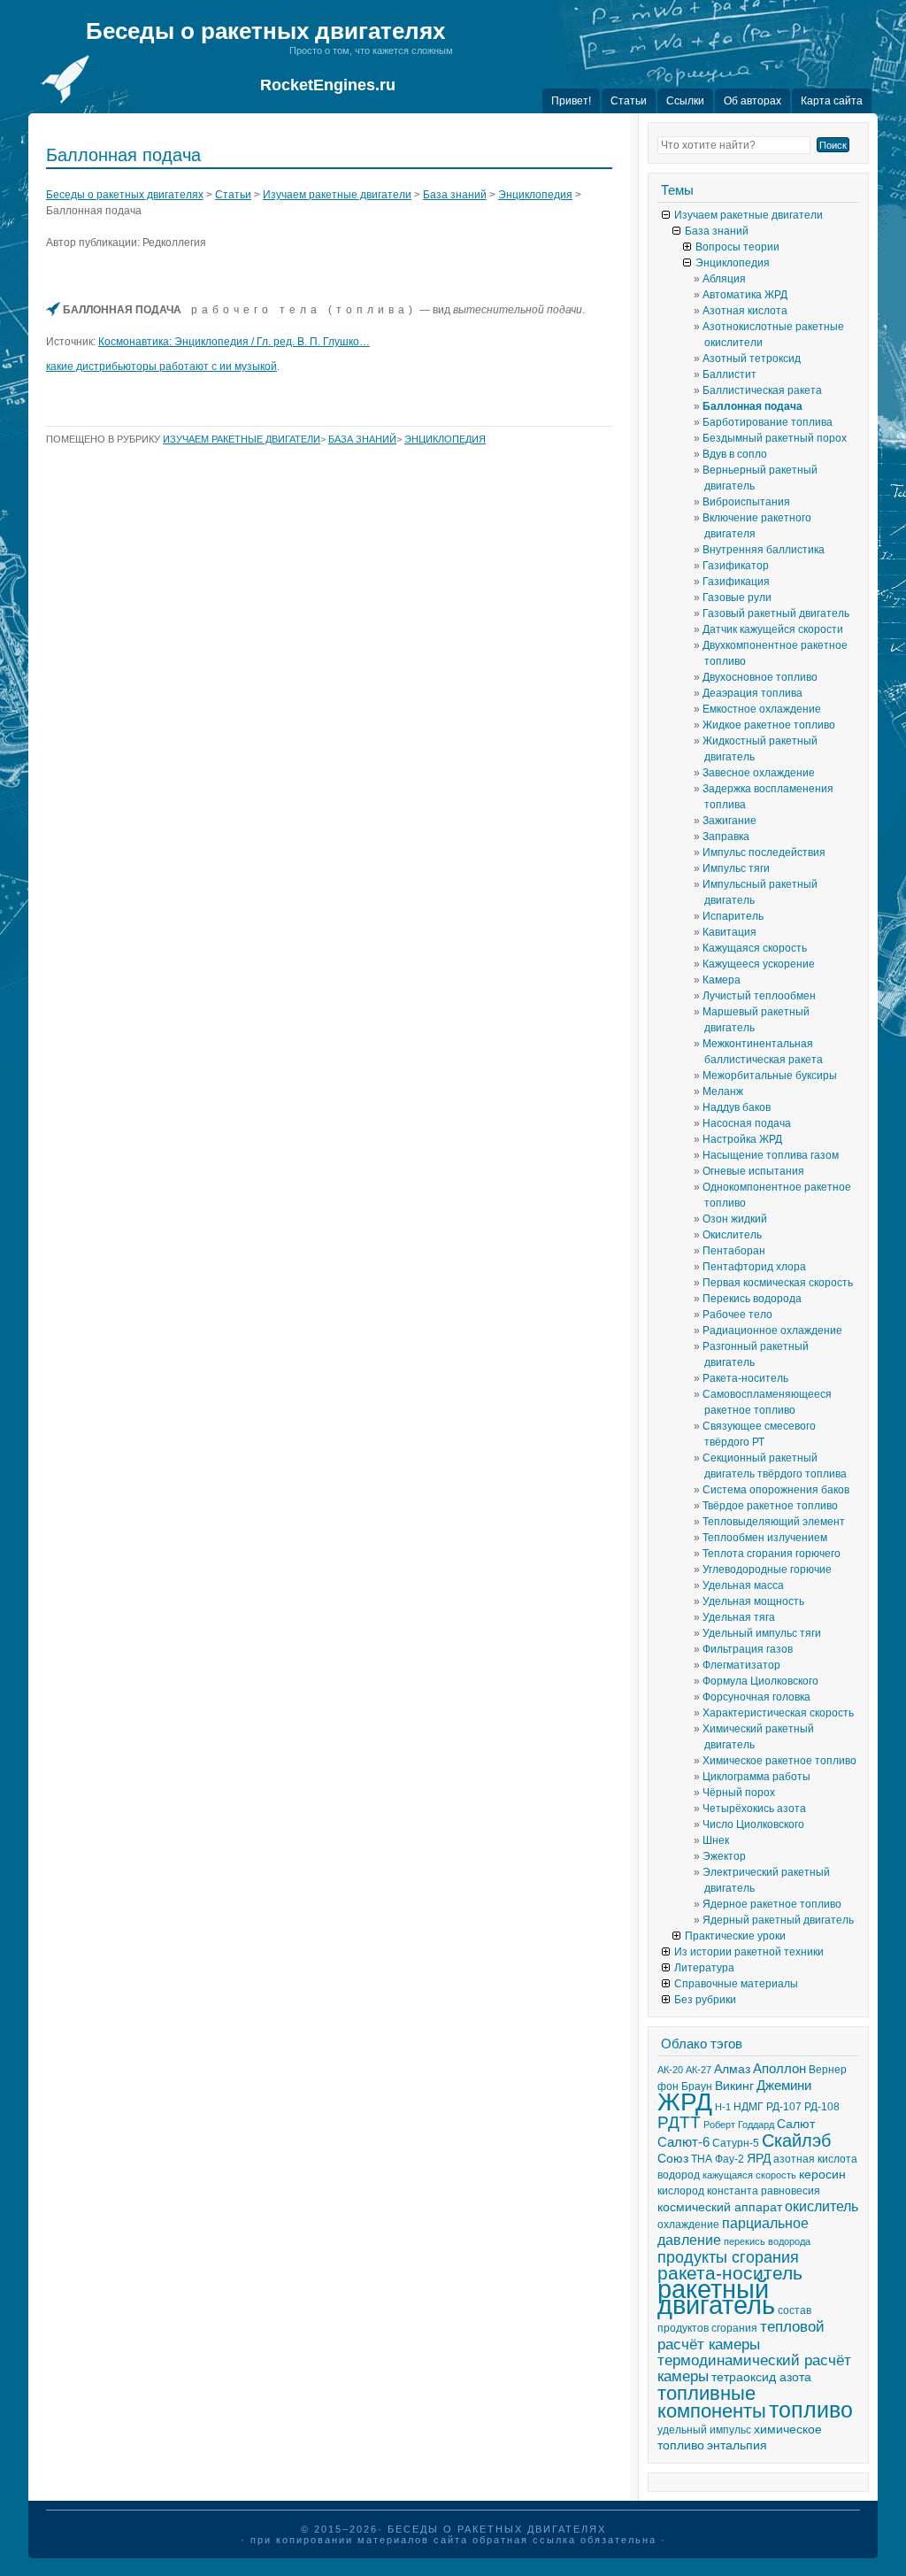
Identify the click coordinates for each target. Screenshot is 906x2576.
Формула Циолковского (760, 1681)
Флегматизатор (741, 1665)
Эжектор (724, 1856)
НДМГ (749, 2107)
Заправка (726, 837)
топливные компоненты (712, 2402)
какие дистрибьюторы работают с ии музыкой (161, 366)
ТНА (702, 2159)
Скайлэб (796, 2140)
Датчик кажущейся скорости (773, 629)
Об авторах (752, 101)
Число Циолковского (753, 1824)
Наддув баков (737, 1107)
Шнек (716, 1840)
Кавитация (729, 932)
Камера (722, 980)
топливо (811, 2410)
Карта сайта (832, 101)
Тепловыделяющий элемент (774, 1522)
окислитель (822, 2206)
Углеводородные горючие (767, 1570)
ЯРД (759, 2159)
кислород (681, 2191)
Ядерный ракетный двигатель (778, 1920)
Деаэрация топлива (752, 693)
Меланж (723, 1091)
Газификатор (736, 566)
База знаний (455, 195)
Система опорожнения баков (776, 1490)
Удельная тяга (739, 1617)
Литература (704, 1968)
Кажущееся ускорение (759, 964)
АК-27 (699, 2070)
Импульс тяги (736, 868)
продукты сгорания (728, 2257)
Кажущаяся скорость (755, 948)
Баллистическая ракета (762, 390)
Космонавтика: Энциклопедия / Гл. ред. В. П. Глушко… (234, 342)
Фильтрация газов (748, 1649)
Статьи (629, 101)
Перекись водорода (752, 1299)
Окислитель (732, 1235)
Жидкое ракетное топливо (769, 725)
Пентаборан (734, 1251)
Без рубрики (705, 2000)
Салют (796, 2124)
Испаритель (733, 916)
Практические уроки (735, 1936)
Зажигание (729, 821)
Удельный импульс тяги (762, 1633)
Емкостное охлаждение (762, 709)
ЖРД (685, 2102)
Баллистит (729, 374)
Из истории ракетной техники (749, 1952)
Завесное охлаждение (759, 773)
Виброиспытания (746, 502)
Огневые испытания (753, 1171)
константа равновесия (764, 2191)
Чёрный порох (739, 1793)
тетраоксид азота (761, 2377)
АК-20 (670, 2070)
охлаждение (688, 2225)
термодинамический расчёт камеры (754, 2368)
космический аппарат (720, 2207)
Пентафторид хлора (754, 1267)
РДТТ (679, 2122)
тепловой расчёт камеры (741, 2335)
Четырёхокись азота (754, 1809)
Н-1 (723, 2107)
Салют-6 (683, 2142)
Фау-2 (729, 2159)
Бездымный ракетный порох (775, 438)
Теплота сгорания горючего (772, 1554)
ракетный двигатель (716, 2297)
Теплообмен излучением (765, 1538)
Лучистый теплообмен (759, 996)
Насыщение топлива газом (771, 1155)
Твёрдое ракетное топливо (770, 1506)
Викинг (734, 2086)
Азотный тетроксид (752, 359)
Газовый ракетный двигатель (776, 613)
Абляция (724, 279)
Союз (673, 2159)
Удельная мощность (753, 1601)
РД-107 (784, 2107)
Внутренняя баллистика (764, 550)
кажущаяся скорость (749, 2175)
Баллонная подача (752, 406)
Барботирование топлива (768, 422)
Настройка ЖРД (742, 1139)
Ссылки (685, 101)
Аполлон (779, 2069)
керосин (822, 2175)
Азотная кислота (745, 311)
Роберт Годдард (739, 2125)
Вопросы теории (737, 247)
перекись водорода (767, 2241)
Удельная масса (743, 1585)
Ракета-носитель (745, 1378)
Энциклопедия (535, 195)
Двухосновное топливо (760, 677)
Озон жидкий (735, 1219)
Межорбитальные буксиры (770, 1076)
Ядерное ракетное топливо (772, 1904)
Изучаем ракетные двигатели (337, 195)
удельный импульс (704, 2430)
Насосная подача (747, 1123)
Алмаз (732, 2069)
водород (679, 2175)
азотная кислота (815, 2159)
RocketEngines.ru (328, 85)
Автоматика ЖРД (745, 295)
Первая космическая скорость (778, 1283)
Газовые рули (737, 598)
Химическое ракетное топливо (779, 1761)
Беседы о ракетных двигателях (265, 31)
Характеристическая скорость (778, 1713)
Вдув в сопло (735, 454)
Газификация (736, 582)
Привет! (571, 101)
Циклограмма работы (756, 1777)
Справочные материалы (736, 1984)
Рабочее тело (737, 1315)
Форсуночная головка (756, 1697)
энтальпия (737, 2445)
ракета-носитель (730, 2273)
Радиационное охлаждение (772, 1330)
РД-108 (822, 2107)
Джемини (784, 2086)
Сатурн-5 (736, 2143)
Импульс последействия (764, 852)
